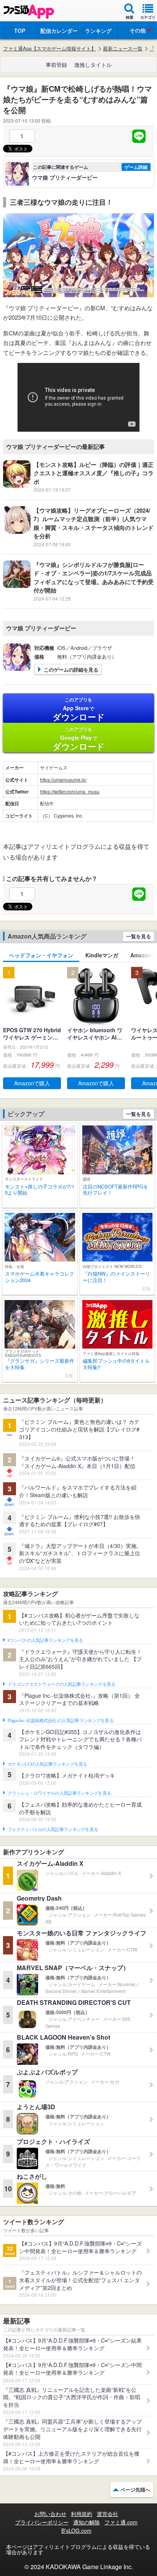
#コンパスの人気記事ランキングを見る (45, 1640)
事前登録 (56, 65)
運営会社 (107, 2514)
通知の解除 (87, 2522)
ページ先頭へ (135, 2489)
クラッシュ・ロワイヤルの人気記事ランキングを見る (59, 1793)
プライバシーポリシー (42, 2522)
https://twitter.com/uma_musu (70, 791)
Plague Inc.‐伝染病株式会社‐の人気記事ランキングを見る (61, 1721)
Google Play (79, 739)
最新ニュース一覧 (123, 49)
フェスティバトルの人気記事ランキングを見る (53, 1830)
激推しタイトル (93, 65)
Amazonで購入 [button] (32, 1083)
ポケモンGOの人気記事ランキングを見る (47, 1764)
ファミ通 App (29, 12)
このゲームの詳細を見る (71, 670)
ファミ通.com (121, 2522)
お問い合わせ (50, 2514)
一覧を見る (139, 936)
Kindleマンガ (102, 955)
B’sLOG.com (76, 2531)
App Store (79, 709)
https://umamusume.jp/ (63, 780)
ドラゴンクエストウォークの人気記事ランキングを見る (62, 1684)
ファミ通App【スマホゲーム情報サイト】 (50, 49)
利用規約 (82, 2514)
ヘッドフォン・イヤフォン (41, 955)
